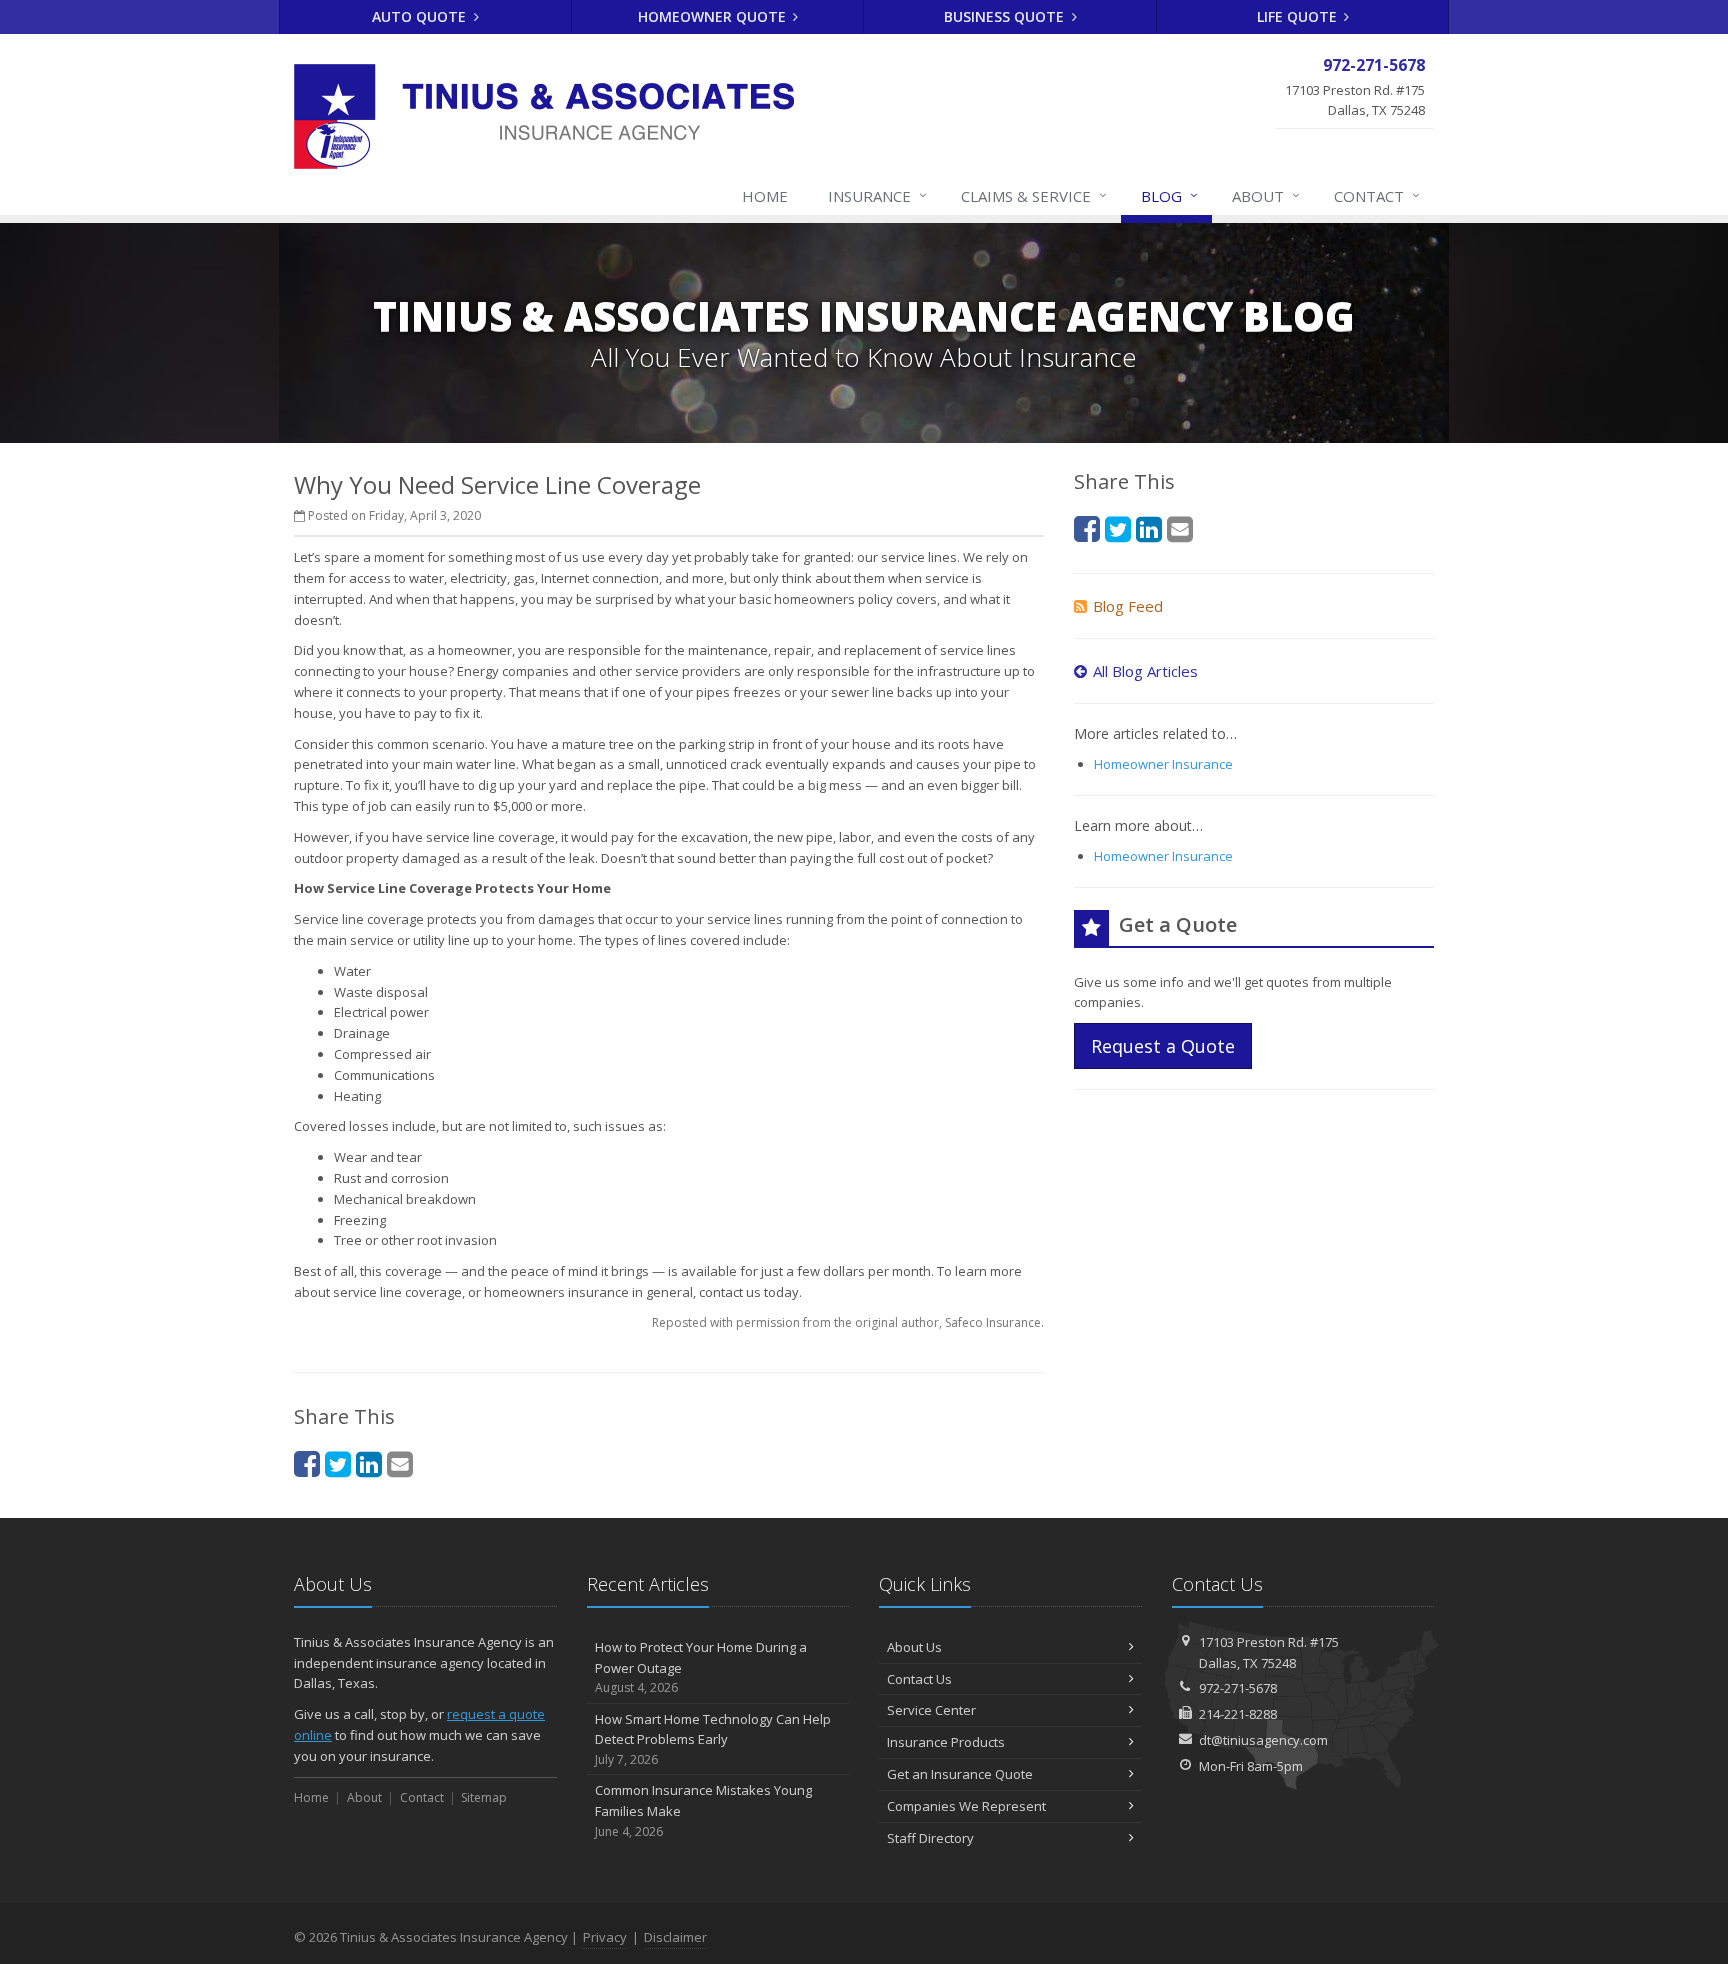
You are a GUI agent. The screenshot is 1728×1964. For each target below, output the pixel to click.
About (1266, 195)
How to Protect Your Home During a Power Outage (701, 1667)
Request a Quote (1163, 1046)
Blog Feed (1128, 606)
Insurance (877, 195)
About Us (914, 1647)
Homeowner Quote (714, 16)
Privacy (605, 1937)
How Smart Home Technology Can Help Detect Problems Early (713, 1739)
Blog (1169, 195)
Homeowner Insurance (1163, 764)
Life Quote (1299, 16)
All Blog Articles (1145, 671)
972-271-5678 (1238, 1688)
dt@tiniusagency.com (1263, 1740)
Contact (1377, 195)
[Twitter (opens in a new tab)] (338, 1463)
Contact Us (919, 1679)
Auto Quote (421, 16)
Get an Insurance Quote (960, 1774)
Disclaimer (675, 1937)
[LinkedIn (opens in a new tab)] (369, 1463)
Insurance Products (946, 1742)
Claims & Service (1034, 195)
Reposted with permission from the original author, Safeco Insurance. (848, 1322)
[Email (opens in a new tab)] (400, 1463)
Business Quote (1006, 16)
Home (765, 196)
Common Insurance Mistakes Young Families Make (703, 1810)
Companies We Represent (966, 1806)
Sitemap (484, 1797)
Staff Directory (930, 1838)
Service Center (931, 1710)
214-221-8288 (1238, 1714)
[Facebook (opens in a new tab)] (307, 1463)
